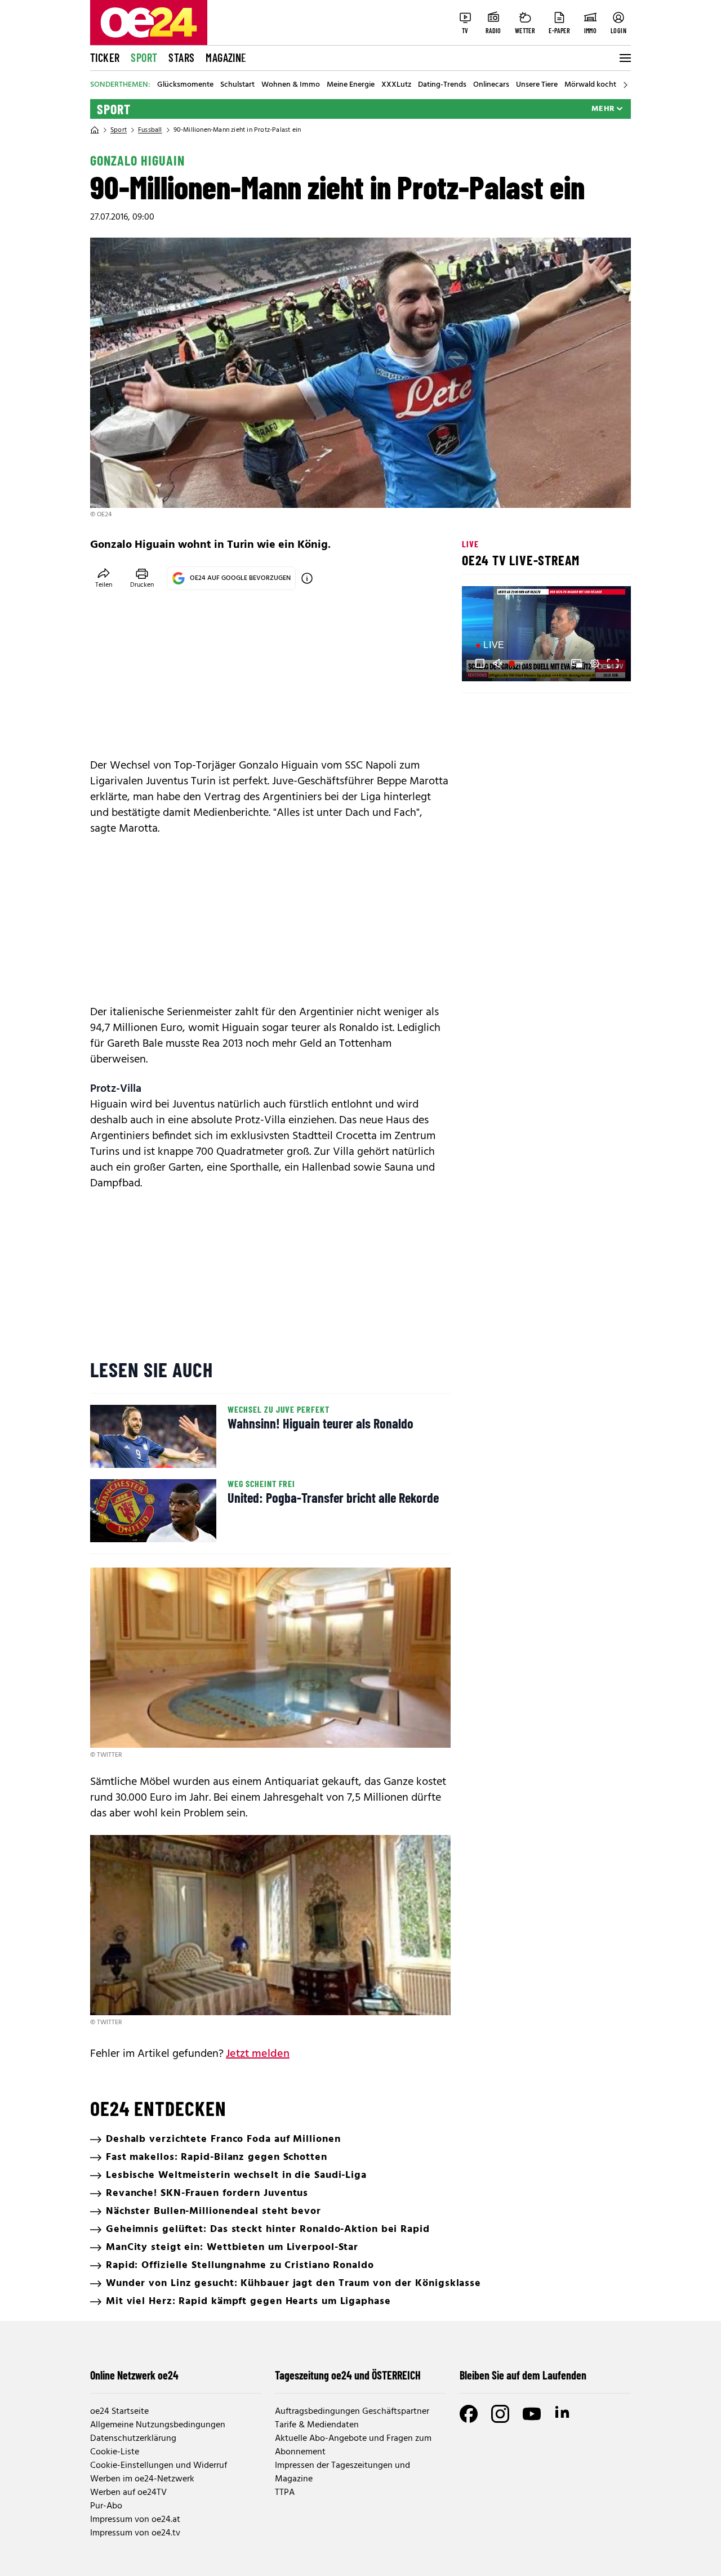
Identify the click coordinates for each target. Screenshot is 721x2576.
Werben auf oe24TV (128, 2493)
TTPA (285, 2493)
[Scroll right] (625, 85)
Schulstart (237, 85)
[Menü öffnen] (624, 58)
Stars (181, 57)
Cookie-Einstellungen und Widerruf (159, 2466)
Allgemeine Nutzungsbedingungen (158, 2425)
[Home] (95, 130)
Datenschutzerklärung (133, 2439)
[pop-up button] (595, 663)
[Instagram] (500, 2414)
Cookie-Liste (115, 2452)
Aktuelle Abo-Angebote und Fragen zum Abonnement (353, 2445)
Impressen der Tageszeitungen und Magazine (342, 2472)
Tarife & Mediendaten (317, 2425)
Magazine (226, 57)
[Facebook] (469, 2414)
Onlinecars (491, 85)
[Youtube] (532, 2414)
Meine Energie (351, 85)
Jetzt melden (258, 2054)
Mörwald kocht (590, 85)
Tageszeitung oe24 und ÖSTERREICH (348, 2375)
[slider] (517, 663)
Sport (144, 57)
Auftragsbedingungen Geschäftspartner (352, 2412)
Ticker (105, 57)
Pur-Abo (106, 2506)
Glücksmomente (185, 85)
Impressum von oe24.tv (135, 2533)
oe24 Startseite (119, 2412)
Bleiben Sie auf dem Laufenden (523, 2375)
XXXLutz (396, 85)
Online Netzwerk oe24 (134, 2375)
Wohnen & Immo (291, 85)
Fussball (150, 130)
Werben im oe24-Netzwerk (142, 2479)
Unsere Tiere (537, 85)
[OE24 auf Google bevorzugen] (307, 578)
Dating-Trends (442, 85)
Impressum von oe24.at (135, 2520)
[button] (480, 663)
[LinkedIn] (563, 2414)
